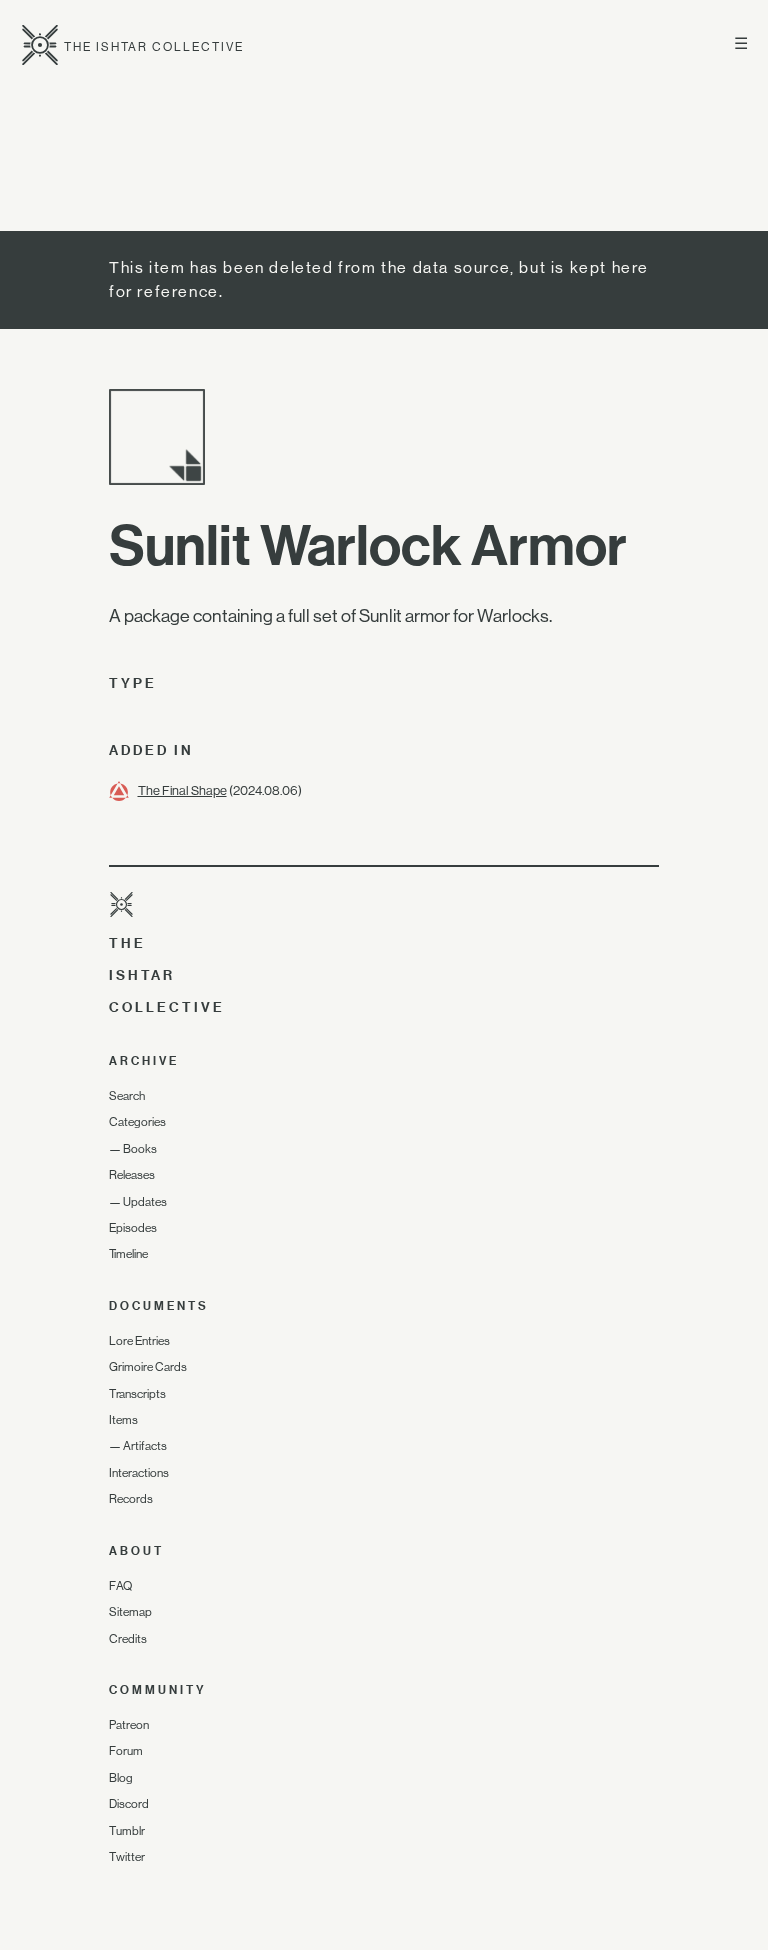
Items (123, 1420)
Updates (145, 1202)
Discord (129, 1804)
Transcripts (137, 1394)
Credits (128, 1639)
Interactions (139, 1473)
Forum (126, 1751)
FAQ (120, 1586)
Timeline (128, 1254)
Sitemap (130, 1612)
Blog (121, 1778)
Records (131, 1499)
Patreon (129, 1725)
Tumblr (127, 1831)
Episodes (133, 1228)
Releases (132, 1175)
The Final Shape (182, 790)
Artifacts (145, 1446)
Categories (137, 1122)
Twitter (127, 1857)
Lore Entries (139, 1341)
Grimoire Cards (148, 1367)
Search (127, 1096)
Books (140, 1149)
